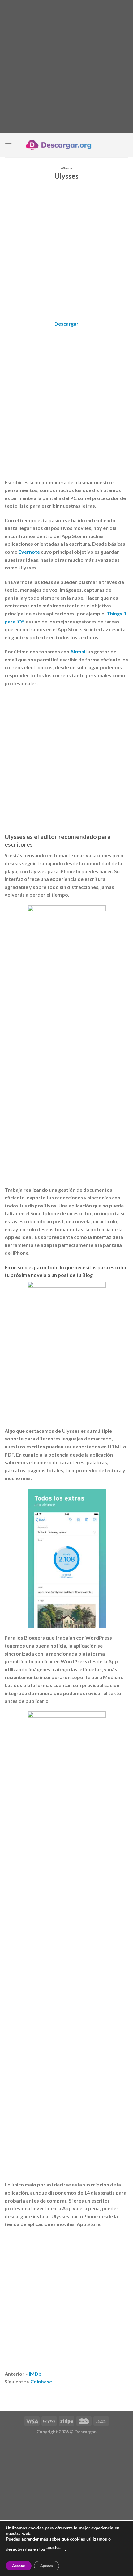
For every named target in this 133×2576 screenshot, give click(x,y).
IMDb (35, 2374)
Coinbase (41, 2381)
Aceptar (19, 2566)
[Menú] (8, 145)
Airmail (78, 651)
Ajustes (47, 2566)
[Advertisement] (66, 66)
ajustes (54, 2547)
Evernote (29, 552)
